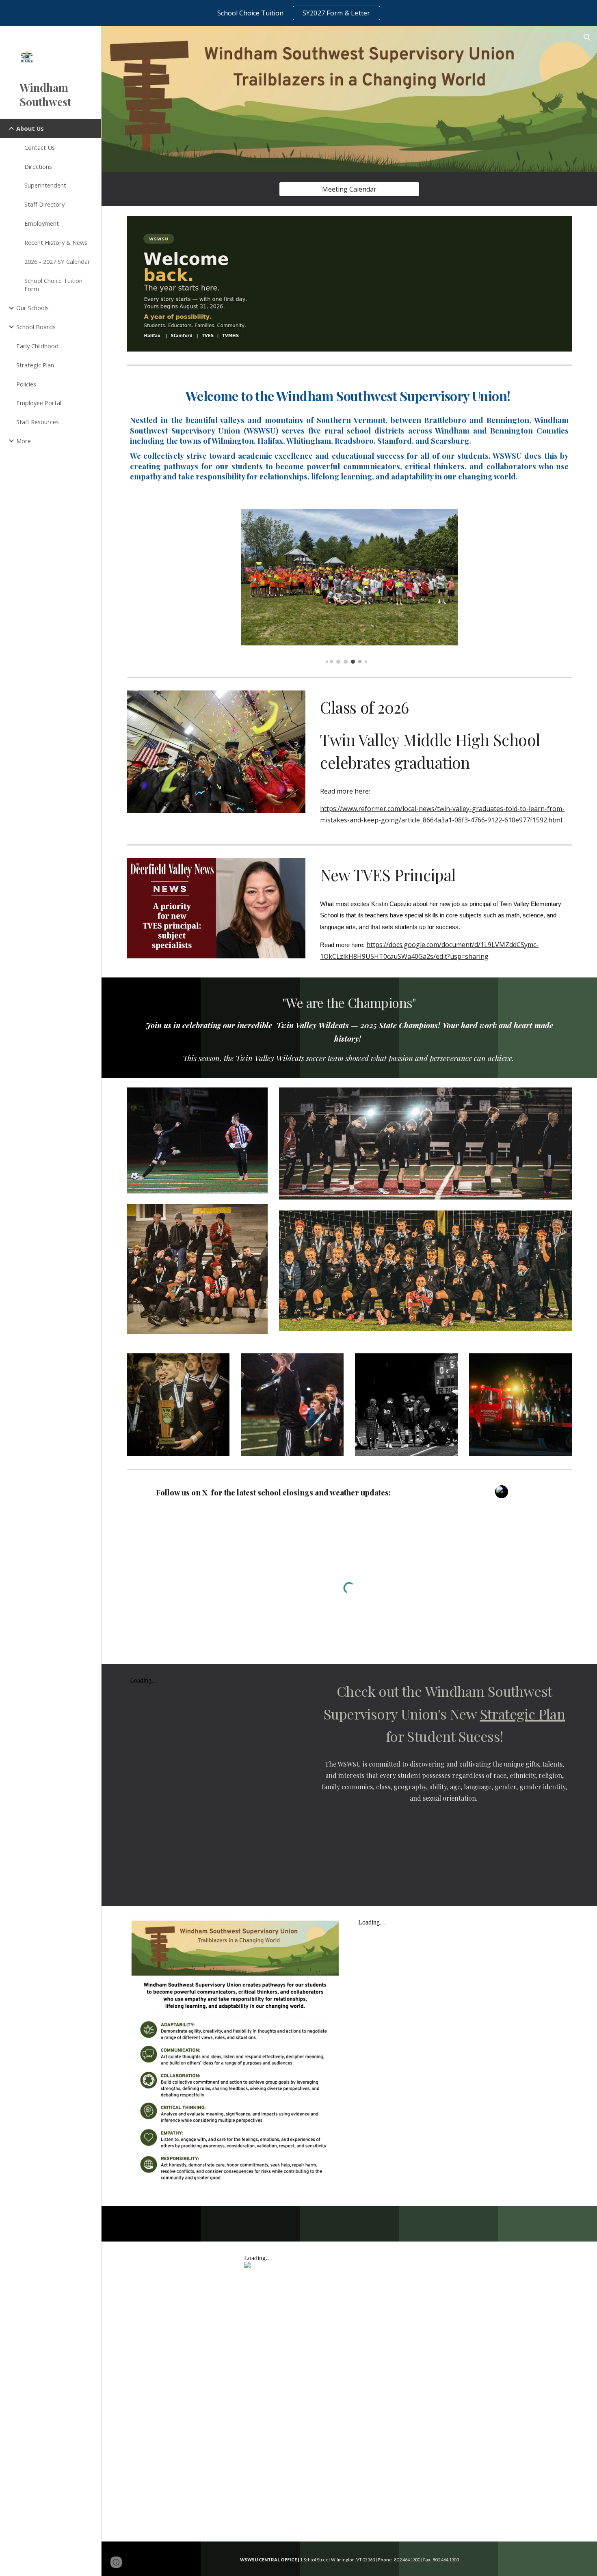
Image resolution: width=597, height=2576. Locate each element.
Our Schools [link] (32, 308)
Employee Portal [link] (39, 403)
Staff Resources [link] (38, 422)
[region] (298, 13)
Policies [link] (26, 384)
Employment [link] (42, 223)
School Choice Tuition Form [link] (53, 285)
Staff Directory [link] (44, 204)
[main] (349, 434)
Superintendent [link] (45, 185)
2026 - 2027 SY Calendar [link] (57, 261)
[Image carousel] (349, 586)
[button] (587, 37)
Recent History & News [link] (56, 242)
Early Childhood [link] (37, 346)
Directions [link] (38, 166)
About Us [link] (30, 128)
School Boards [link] (36, 327)
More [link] (24, 441)
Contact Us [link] (40, 147)
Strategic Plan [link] (35, 365)
